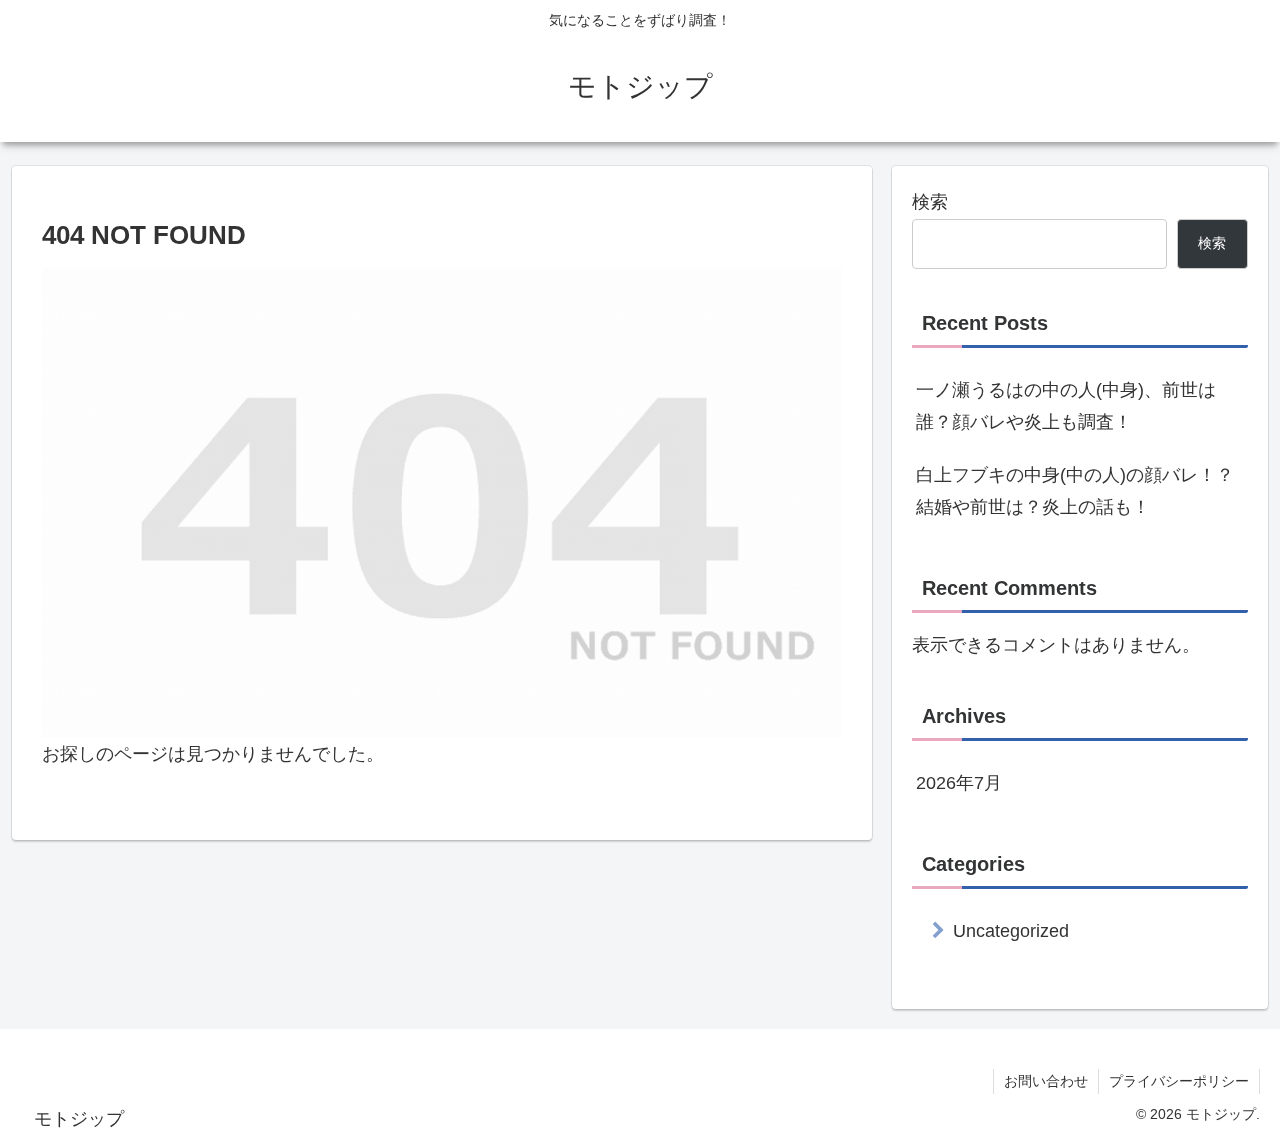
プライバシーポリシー (1179, 1081)
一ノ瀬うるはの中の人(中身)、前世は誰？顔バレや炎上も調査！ (1066, 406)
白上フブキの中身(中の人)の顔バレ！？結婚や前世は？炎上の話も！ (1075, 491)
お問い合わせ (1046, 1081)
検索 (930, 202)
